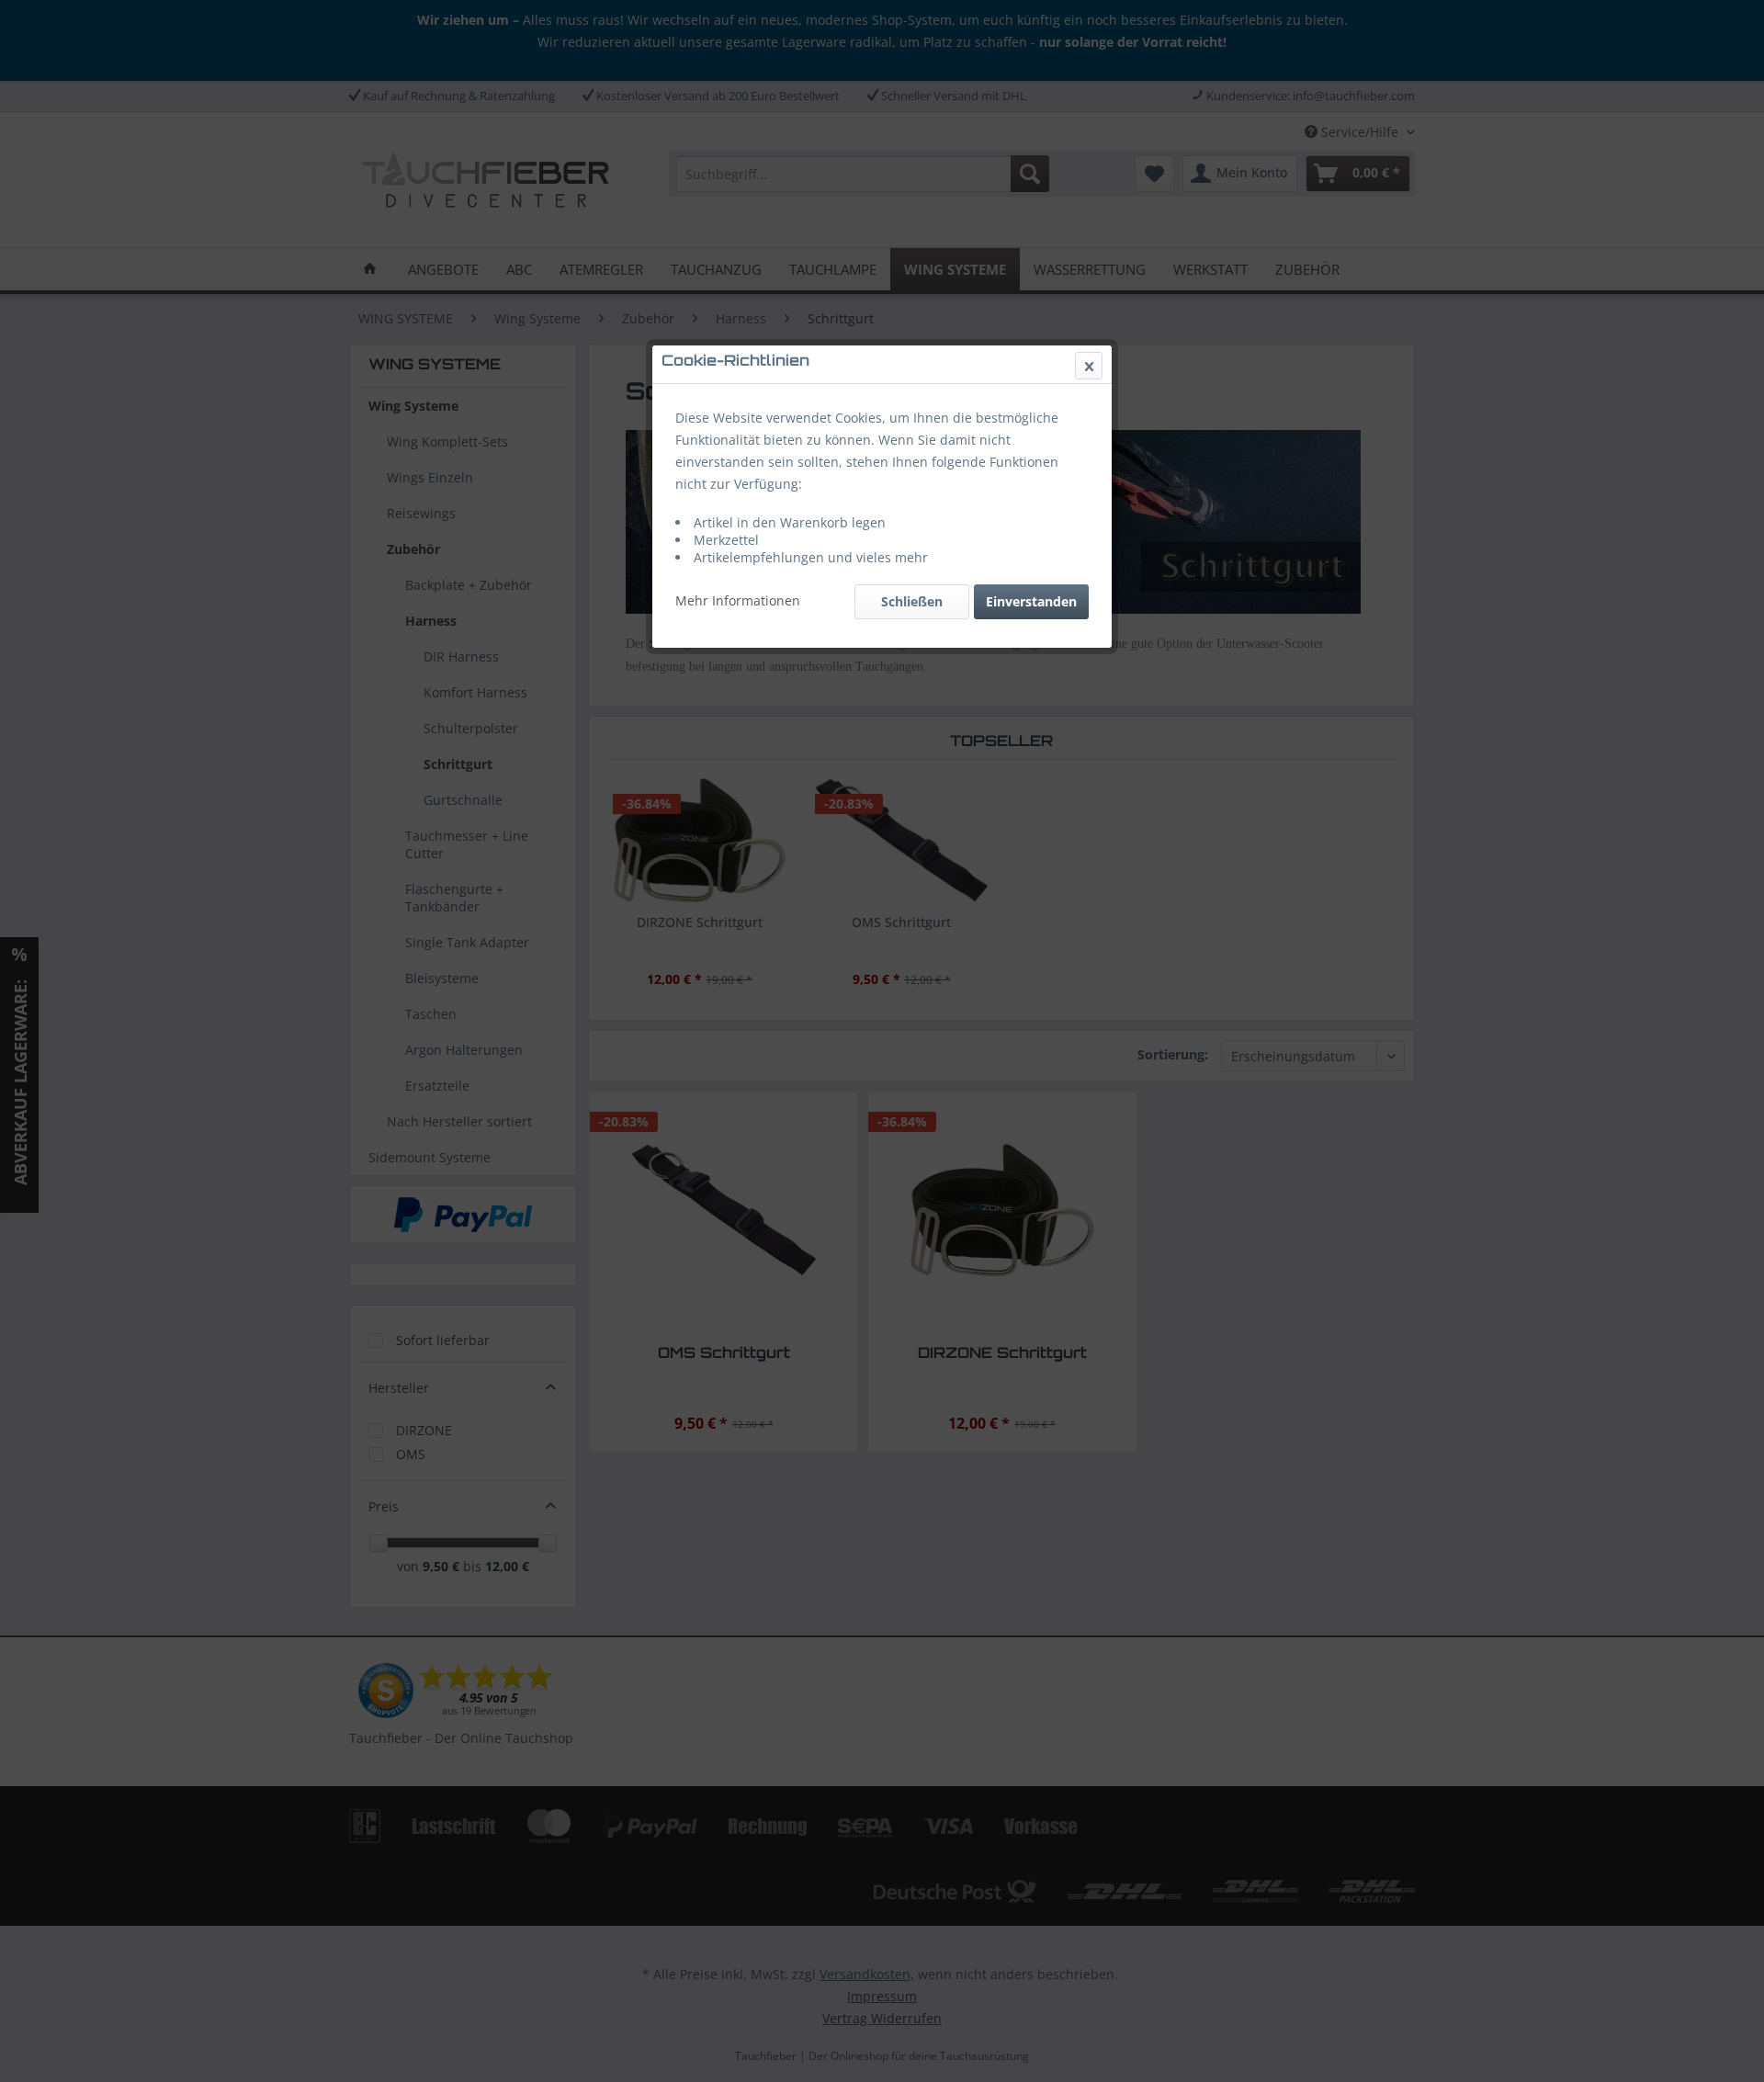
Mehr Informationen (738, 600)
